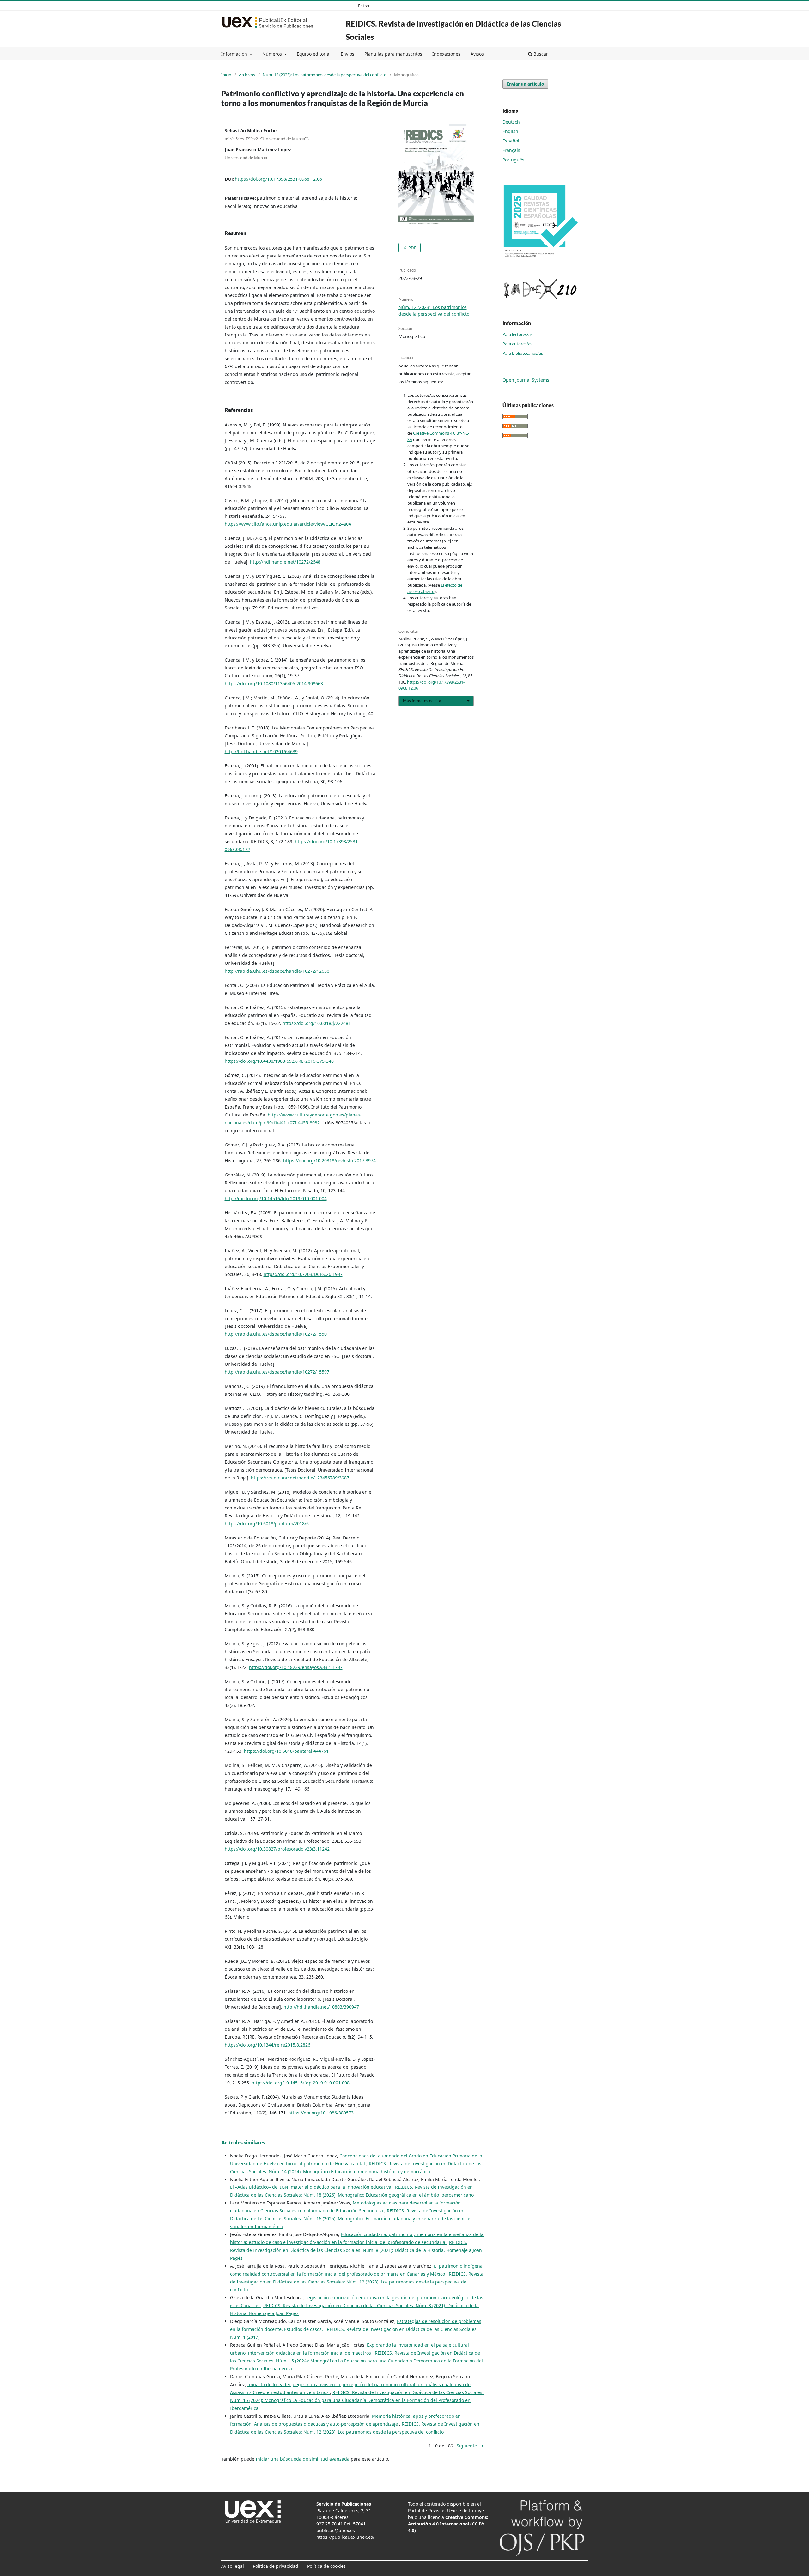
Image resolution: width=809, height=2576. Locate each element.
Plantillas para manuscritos (393, 54)
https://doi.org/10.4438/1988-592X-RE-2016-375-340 (279, 1061)
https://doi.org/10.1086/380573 (321, 2113)
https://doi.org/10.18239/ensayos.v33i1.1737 (296, 1667)
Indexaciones (446, 54)
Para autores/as (517, 344)
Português (513, 160)
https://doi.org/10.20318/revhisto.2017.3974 (329, 1161)
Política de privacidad (276, 2566)
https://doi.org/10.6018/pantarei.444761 (286, 1751)
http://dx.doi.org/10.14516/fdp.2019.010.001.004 (276, 1198)
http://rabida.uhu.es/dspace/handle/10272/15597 (277, 1372)
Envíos (347, 54)
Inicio (226, 75)
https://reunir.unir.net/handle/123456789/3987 (300, 1478)
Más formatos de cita (422, 701)
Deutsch (511, 122)
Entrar (364, 6)
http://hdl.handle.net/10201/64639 (261, 751)
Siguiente (467, 2446)
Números (273, 54)
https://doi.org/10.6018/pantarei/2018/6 (267, 1524)
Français (511, 150)
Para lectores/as (517, 334)
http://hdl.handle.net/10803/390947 (321, 2007)
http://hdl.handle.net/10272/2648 (285, 562)
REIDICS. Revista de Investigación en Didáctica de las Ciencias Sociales (453, 30)
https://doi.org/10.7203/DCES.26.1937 (303, 1274)
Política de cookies (326, 2566)
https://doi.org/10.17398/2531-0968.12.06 (278, 179)
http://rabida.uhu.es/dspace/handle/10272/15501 (277, 1334)
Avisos (477, 54)
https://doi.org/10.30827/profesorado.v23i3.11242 (277, 1849)
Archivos (247, 75)
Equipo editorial (314, 54)
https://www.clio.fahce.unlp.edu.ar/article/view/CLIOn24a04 (288, 524)
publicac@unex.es (336, 2530)
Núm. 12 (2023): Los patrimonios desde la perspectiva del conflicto (325, 75)
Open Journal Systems (526, 380)
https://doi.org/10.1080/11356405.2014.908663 (274, 683)
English (510, 131)
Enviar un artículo (525, 84)
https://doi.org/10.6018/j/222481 (317, 1023)
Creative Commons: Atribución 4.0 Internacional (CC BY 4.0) (448, 2524)
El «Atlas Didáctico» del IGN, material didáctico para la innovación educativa (311, 2187)
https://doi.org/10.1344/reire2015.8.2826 (268, 2045)
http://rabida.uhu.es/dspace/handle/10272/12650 (277, 971)
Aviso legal (233, 2566)
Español (511, 141)
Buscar (540, 54)
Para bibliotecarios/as (523, 353)
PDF (412, 248)
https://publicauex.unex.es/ (345, 2537)
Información (235, 54)
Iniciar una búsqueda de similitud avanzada (303, 2459)
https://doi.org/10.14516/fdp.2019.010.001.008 (301, 2083)
